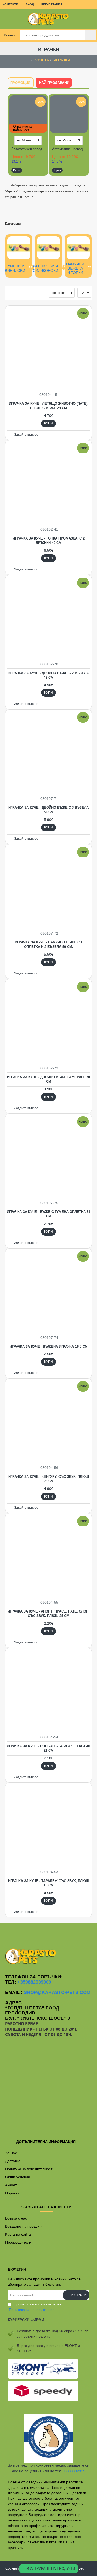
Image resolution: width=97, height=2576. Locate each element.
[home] (29, 60)
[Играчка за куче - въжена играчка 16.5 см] (48, 1292)
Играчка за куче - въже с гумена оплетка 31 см (48, 1214)
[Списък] (15, 293)
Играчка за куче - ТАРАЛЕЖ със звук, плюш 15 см (49, 1883)
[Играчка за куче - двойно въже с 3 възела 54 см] (48, 753)
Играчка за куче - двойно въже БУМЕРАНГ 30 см (48, 1079)
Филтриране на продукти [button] (51, 2569)
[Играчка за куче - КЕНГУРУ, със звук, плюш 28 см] (48, 1422)
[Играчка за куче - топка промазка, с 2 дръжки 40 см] (48, 484)
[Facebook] (49, 1933)
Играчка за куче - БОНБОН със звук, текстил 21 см (48, 1748)
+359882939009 (34, 1982)
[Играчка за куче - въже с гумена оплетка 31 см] (48, 1157)
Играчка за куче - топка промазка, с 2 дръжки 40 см (49, 541)
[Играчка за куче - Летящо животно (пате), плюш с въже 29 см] (48, 349)
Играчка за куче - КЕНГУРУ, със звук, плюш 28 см (49, 1479)
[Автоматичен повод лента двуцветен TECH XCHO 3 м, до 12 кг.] (28, 114)
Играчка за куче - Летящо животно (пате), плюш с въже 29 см (49, 406)
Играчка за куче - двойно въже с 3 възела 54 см (48, 810)
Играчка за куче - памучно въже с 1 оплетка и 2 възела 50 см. (49, 945)
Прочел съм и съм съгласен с (37, 2307)
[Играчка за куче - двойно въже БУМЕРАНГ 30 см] (48, 1022)
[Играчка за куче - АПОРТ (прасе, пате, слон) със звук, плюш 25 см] (48, 1557)
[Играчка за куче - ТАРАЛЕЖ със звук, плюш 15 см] (48, 1826)
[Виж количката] (89, 19)
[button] (17, 170)
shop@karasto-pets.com (57, 1992)
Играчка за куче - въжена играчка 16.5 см (49, 1347)
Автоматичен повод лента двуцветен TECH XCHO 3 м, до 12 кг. (29, 149)
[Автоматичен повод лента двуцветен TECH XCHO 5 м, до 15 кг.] (69, 114)
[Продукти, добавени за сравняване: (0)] (21, 293)
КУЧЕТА (42, 60)
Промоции (20, 83)
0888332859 (75, 2471)
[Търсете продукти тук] (91, 35)
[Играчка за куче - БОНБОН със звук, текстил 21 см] (48, 1691)
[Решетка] (8, 293)
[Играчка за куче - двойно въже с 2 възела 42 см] (48, 618)
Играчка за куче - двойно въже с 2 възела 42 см (48, 675)
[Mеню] (8, 19)
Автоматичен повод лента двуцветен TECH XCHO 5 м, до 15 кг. (70, 149)
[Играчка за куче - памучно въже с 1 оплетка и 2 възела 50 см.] (48, 888)
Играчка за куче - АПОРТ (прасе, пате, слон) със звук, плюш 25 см (48, 1614)
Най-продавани (54, 82)
